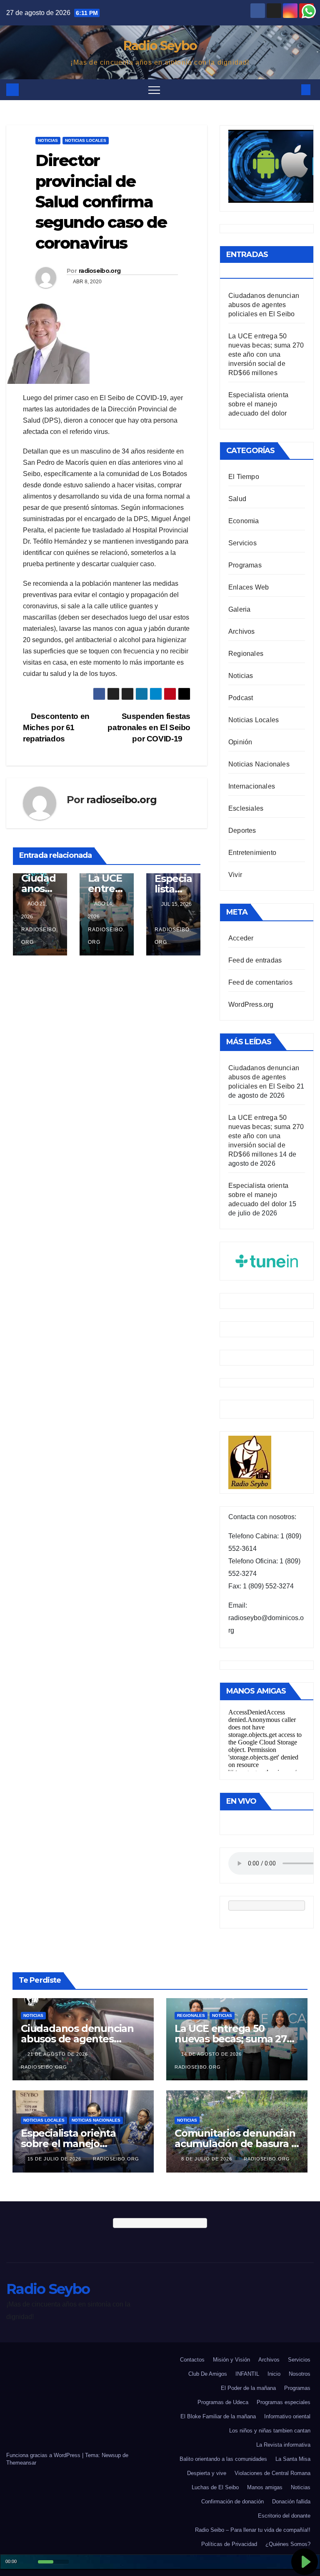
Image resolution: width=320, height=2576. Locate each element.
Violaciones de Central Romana (272, 2473)
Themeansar (21, 2463)
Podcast (241, 698)
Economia (244, 521)
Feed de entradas (255, 960)
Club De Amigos (208, 2374)
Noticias (48, 140)
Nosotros (300, 2374)
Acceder (241, 938)
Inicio (274, 2374)
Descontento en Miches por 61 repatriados (56, 727)
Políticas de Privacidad (229, 2544)
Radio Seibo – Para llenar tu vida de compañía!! (253, 2530)
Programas (245, 565)
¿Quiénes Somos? (288, 2544)
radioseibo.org (100, 271)
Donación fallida (291, 2502)
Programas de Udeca (223, 2402)
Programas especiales (284, 2402)
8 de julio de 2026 (207, 2159)
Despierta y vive (207, 2473)
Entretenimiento (252, 853)
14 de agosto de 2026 (212, 2054)
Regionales (246, 654)
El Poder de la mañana (248, 2388)
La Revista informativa (283, 2445)
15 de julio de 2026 (55, 2159)
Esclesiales (246, 808)
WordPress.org (251, 1004)
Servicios (242, 543)
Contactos (192, 2360)
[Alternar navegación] (154, 90)
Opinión (240, 742)
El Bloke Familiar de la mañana (218, 2416)
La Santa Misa (293, 2459)
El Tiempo (244, 477)
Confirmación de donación (232, 2502)
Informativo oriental (287, 2416)
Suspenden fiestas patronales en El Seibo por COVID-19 (149, 727)
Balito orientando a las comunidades (223, 2459)
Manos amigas (265, 2487)
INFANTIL (247, 2374)
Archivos (242, 631)
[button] (292, 89)
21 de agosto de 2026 (59, 2054)
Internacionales (252, 786)
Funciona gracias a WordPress (44, 2455)
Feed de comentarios (260, 982)
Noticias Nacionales (259, 764)
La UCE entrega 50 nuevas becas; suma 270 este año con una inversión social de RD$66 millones (266, 354)
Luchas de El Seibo (215, 2487)
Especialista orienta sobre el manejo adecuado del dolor (258, 404)
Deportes (242, 831)
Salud (237, 499)
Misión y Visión (231, 2360)
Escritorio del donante (284, 2516)
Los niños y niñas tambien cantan (270, 2431)
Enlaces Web (249, 587)
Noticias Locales (86, 140)
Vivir (235, 875)
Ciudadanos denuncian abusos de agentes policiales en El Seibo (264, 305)
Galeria (239, 609)
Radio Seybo (160, 46)
